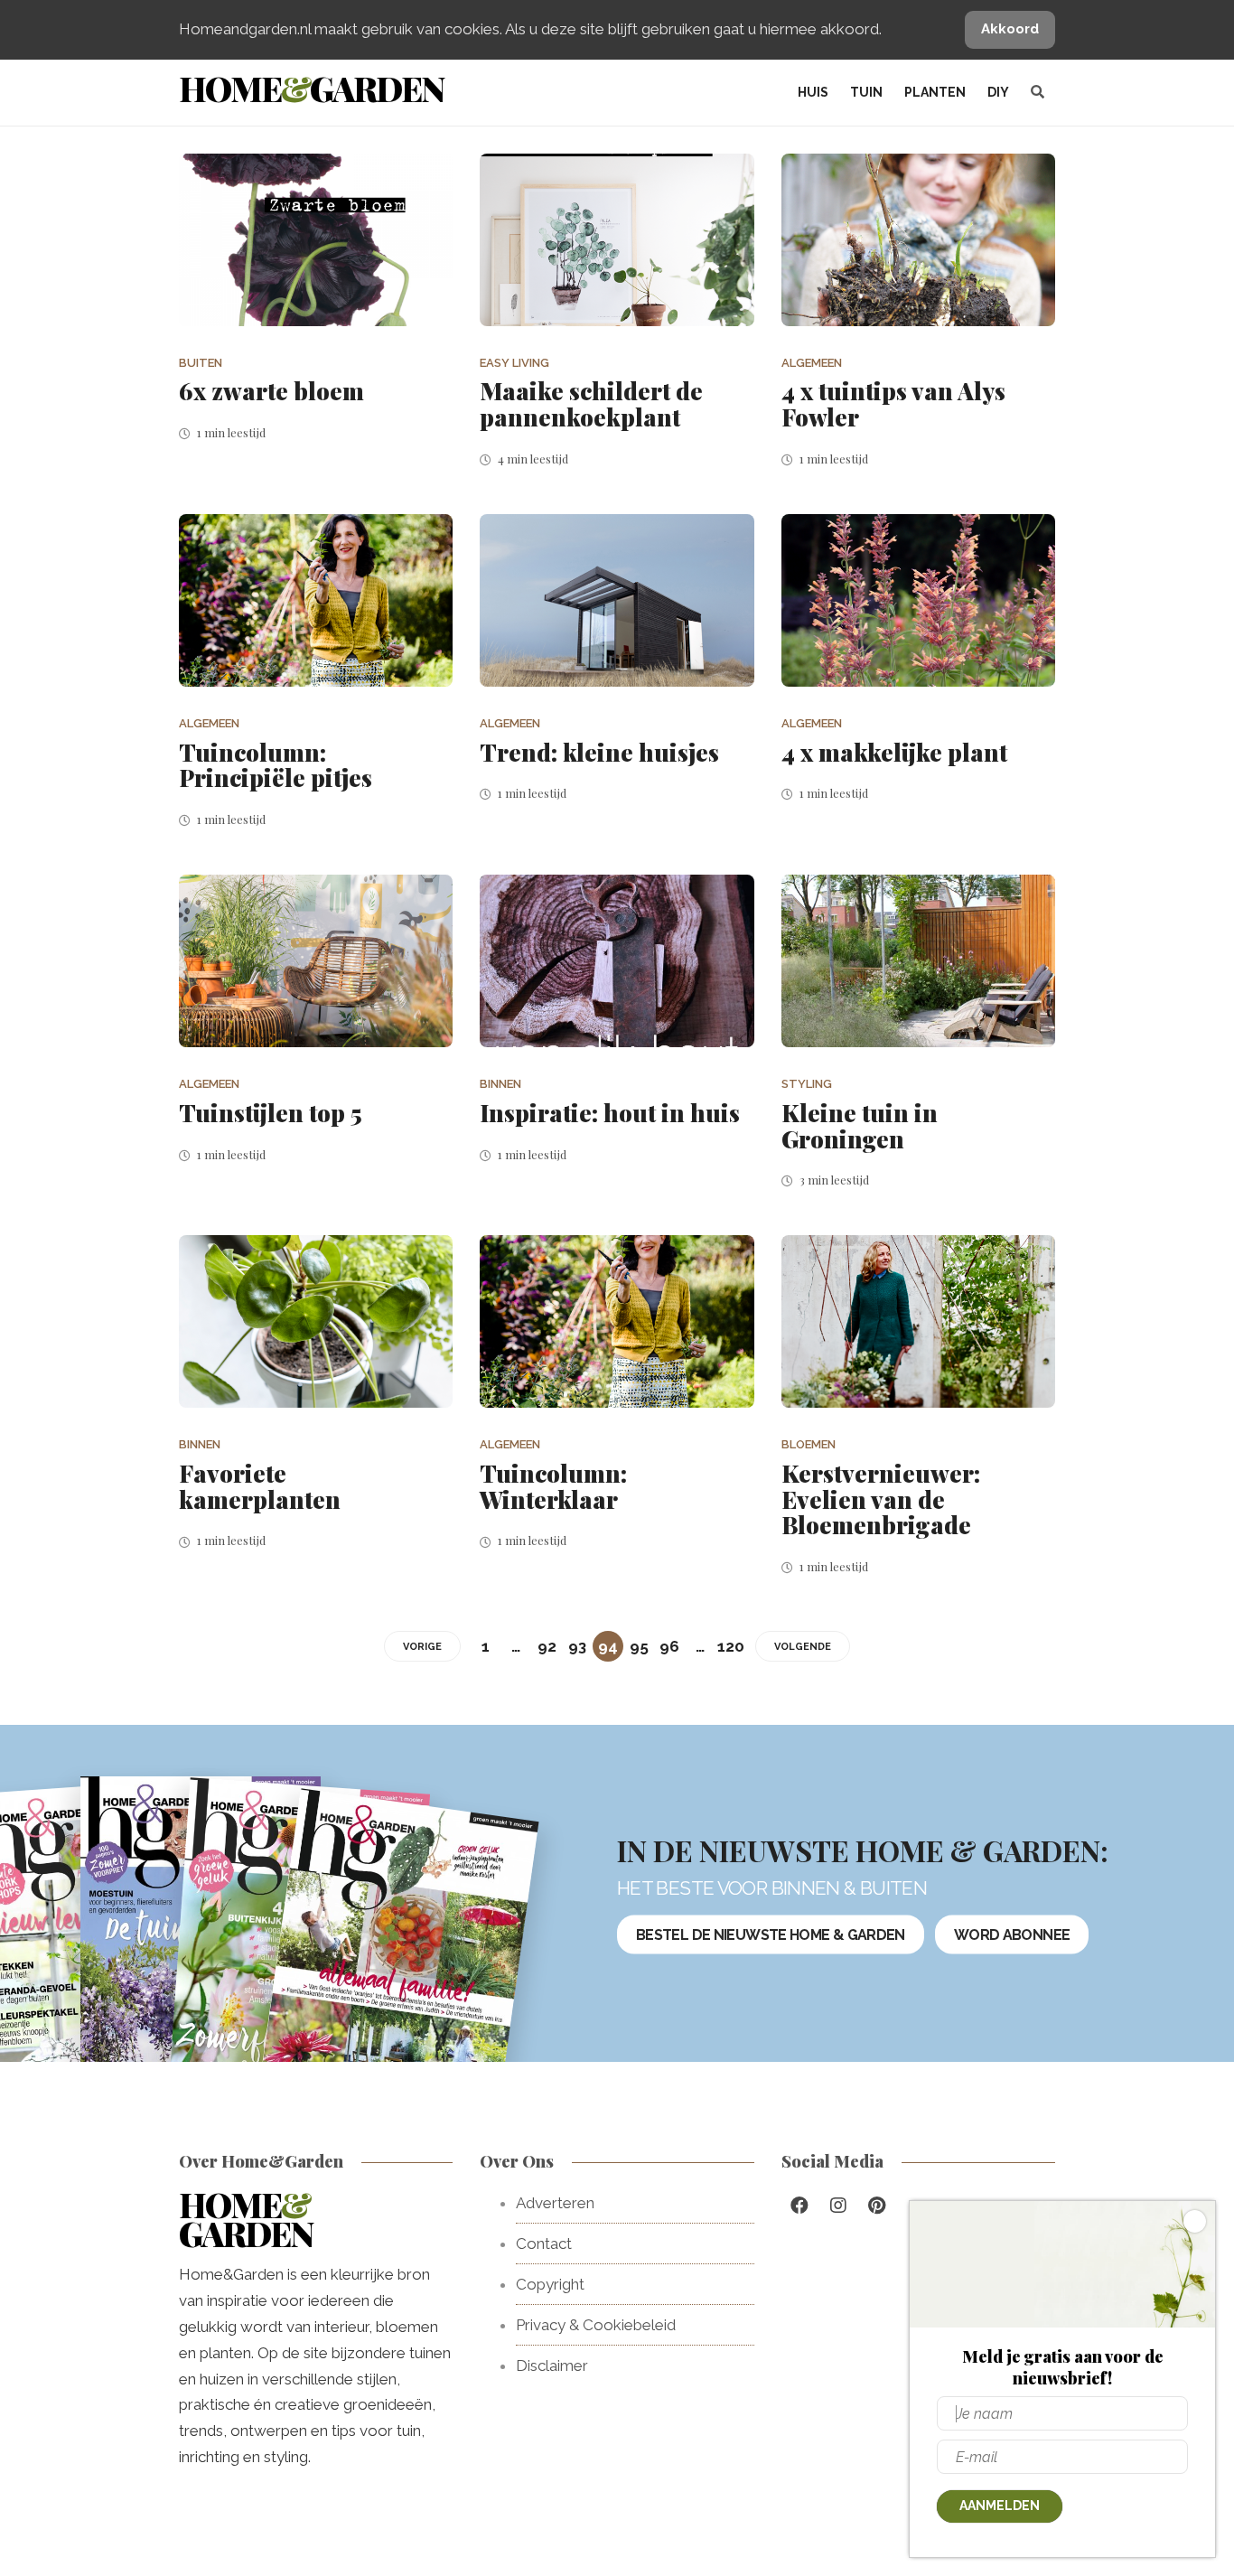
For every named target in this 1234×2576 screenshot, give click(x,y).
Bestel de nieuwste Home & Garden (771, 1935)
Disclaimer (552, 2365)
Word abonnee (1012, 1935)
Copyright (550, 2284)
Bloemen (809, 1444)
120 (731, 1646)
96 (669, 1646)
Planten (935, 92)
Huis (813, 92)
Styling (807, 1084)
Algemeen (812, 363)
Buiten (201, 363)
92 (547, 1646)
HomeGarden (311, 88)
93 (577, 1646)
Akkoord (1010, 29)
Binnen (500, 1084)
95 (639, 1646)
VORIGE (422, 1647)
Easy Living (514, 363)
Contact (544, 2243)
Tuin (866, 92)
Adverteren (555, 2203)
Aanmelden (1000, 2506)
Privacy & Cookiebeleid (596, 2325)
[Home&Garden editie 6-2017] (398, 1964)
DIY (998, 92)
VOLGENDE (803, 1647)
